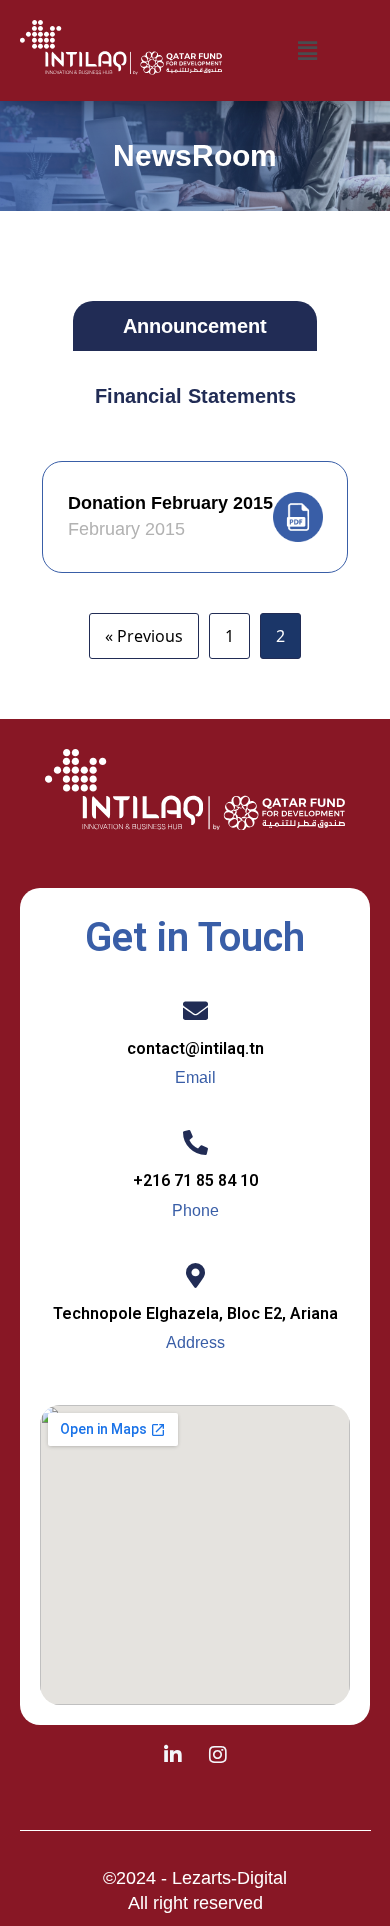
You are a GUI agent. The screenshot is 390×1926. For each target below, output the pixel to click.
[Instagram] (218, 1755)
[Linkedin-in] (173, 1755)
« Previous (144, 636)
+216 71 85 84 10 (195, 1180)
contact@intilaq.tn (195, 1048)
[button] (307, 50)
